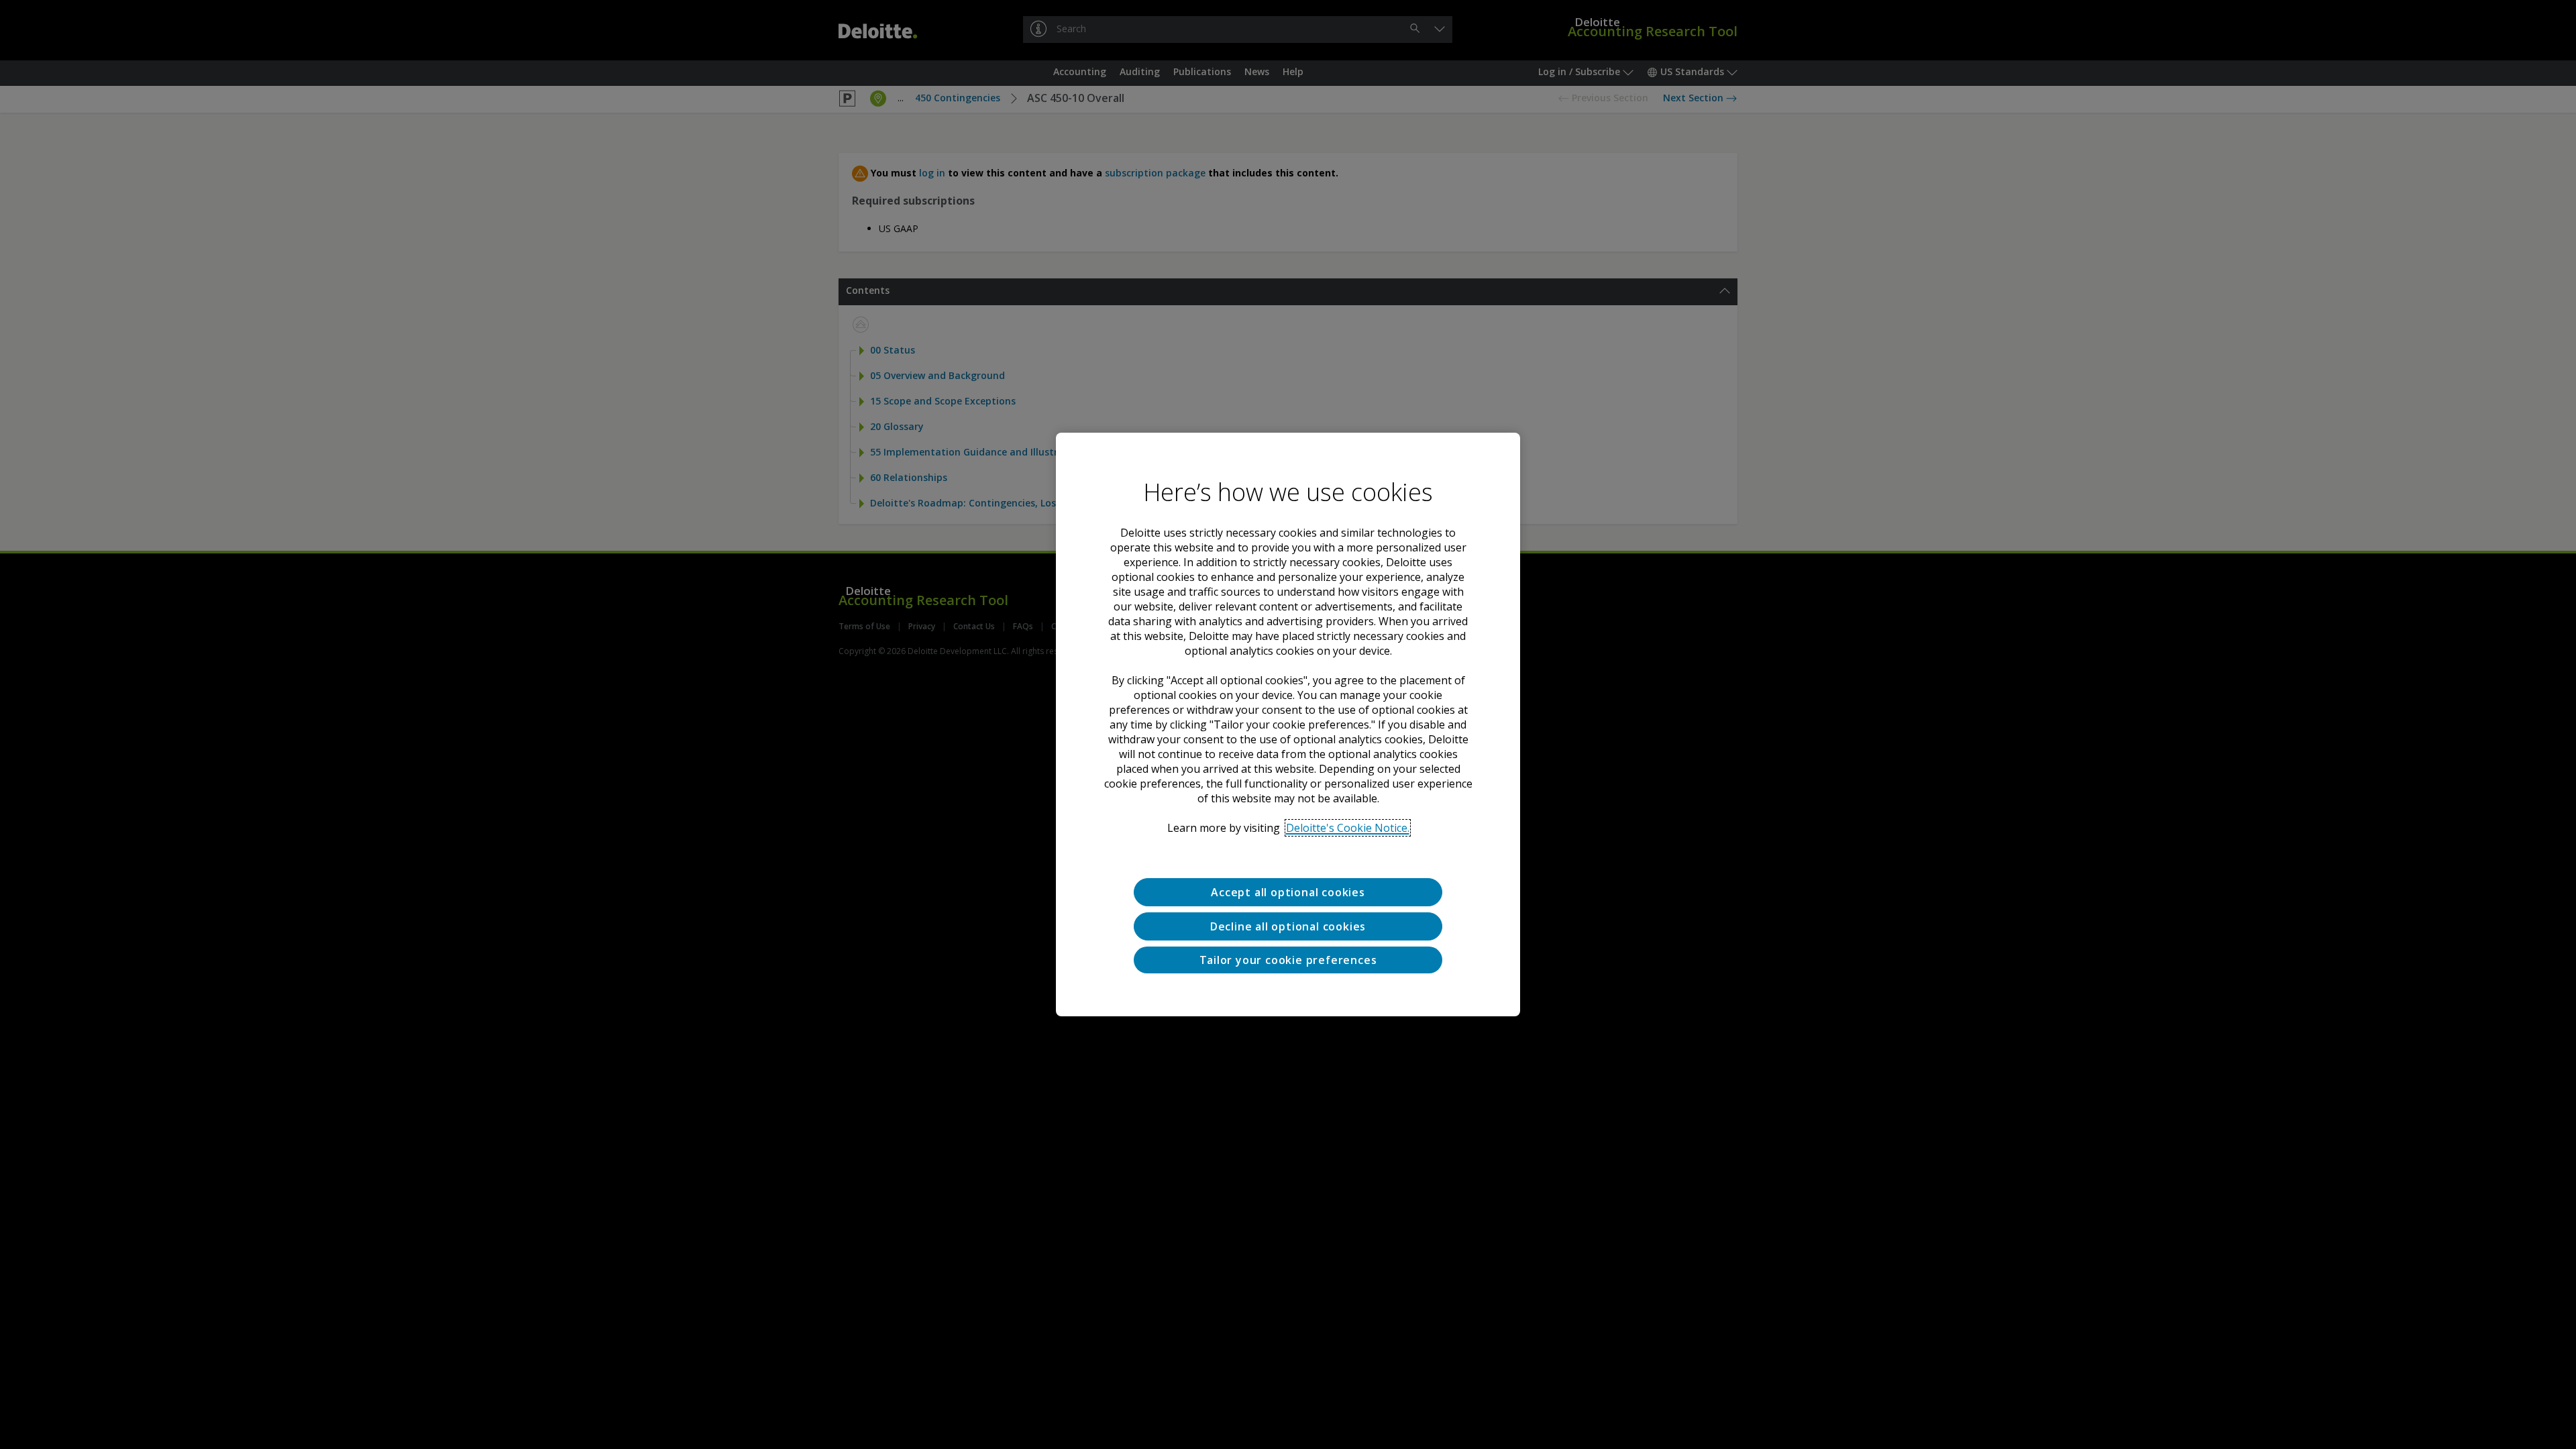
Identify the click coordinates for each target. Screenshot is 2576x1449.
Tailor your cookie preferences (1288, 960)
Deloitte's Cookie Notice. (1348, 828)
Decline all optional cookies (1288, 926)
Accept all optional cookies (1288, 892)
